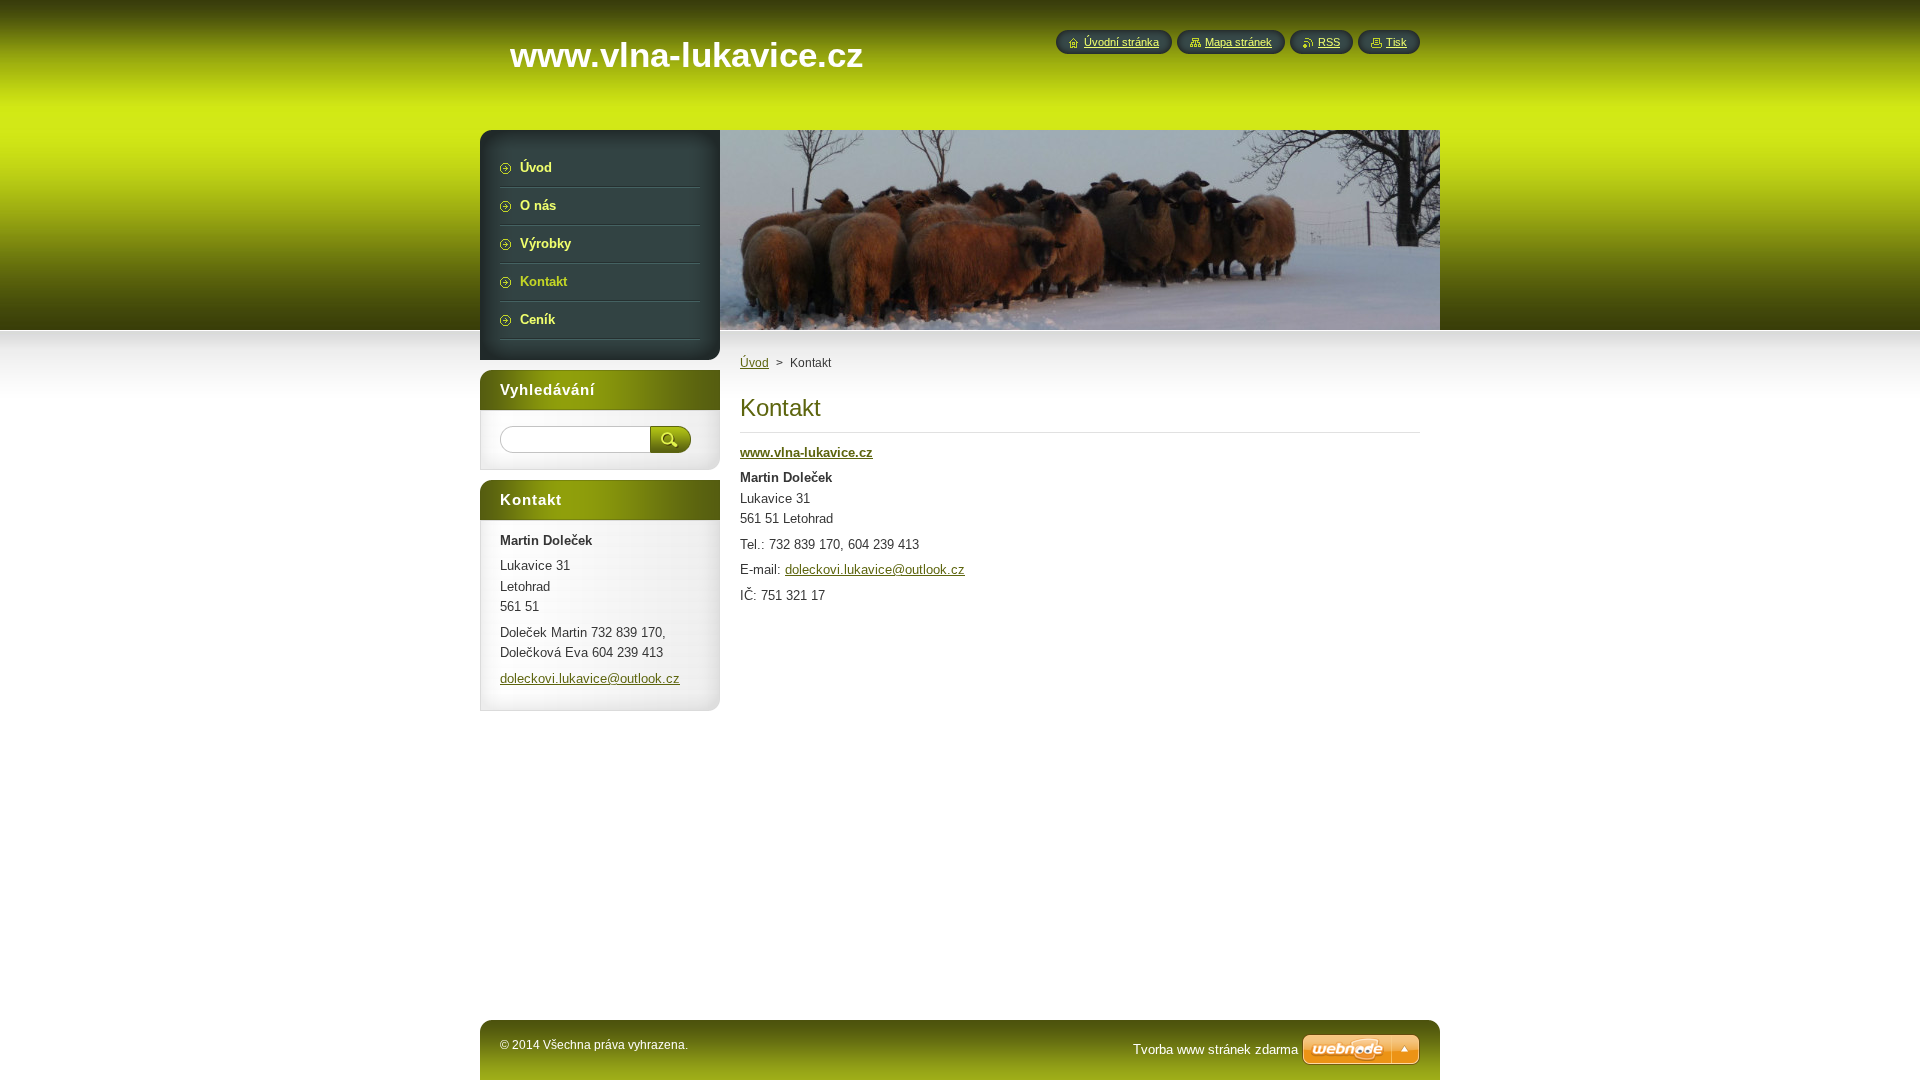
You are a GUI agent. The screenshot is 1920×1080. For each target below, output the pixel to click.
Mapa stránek (1238, 42)
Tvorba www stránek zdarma (1215, 1049)
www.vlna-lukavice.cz (806, 452)
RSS (1329, 42)
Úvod (754, 363)
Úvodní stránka (1121, 42)
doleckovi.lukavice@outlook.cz (875, 569)
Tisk (1396, 42)
